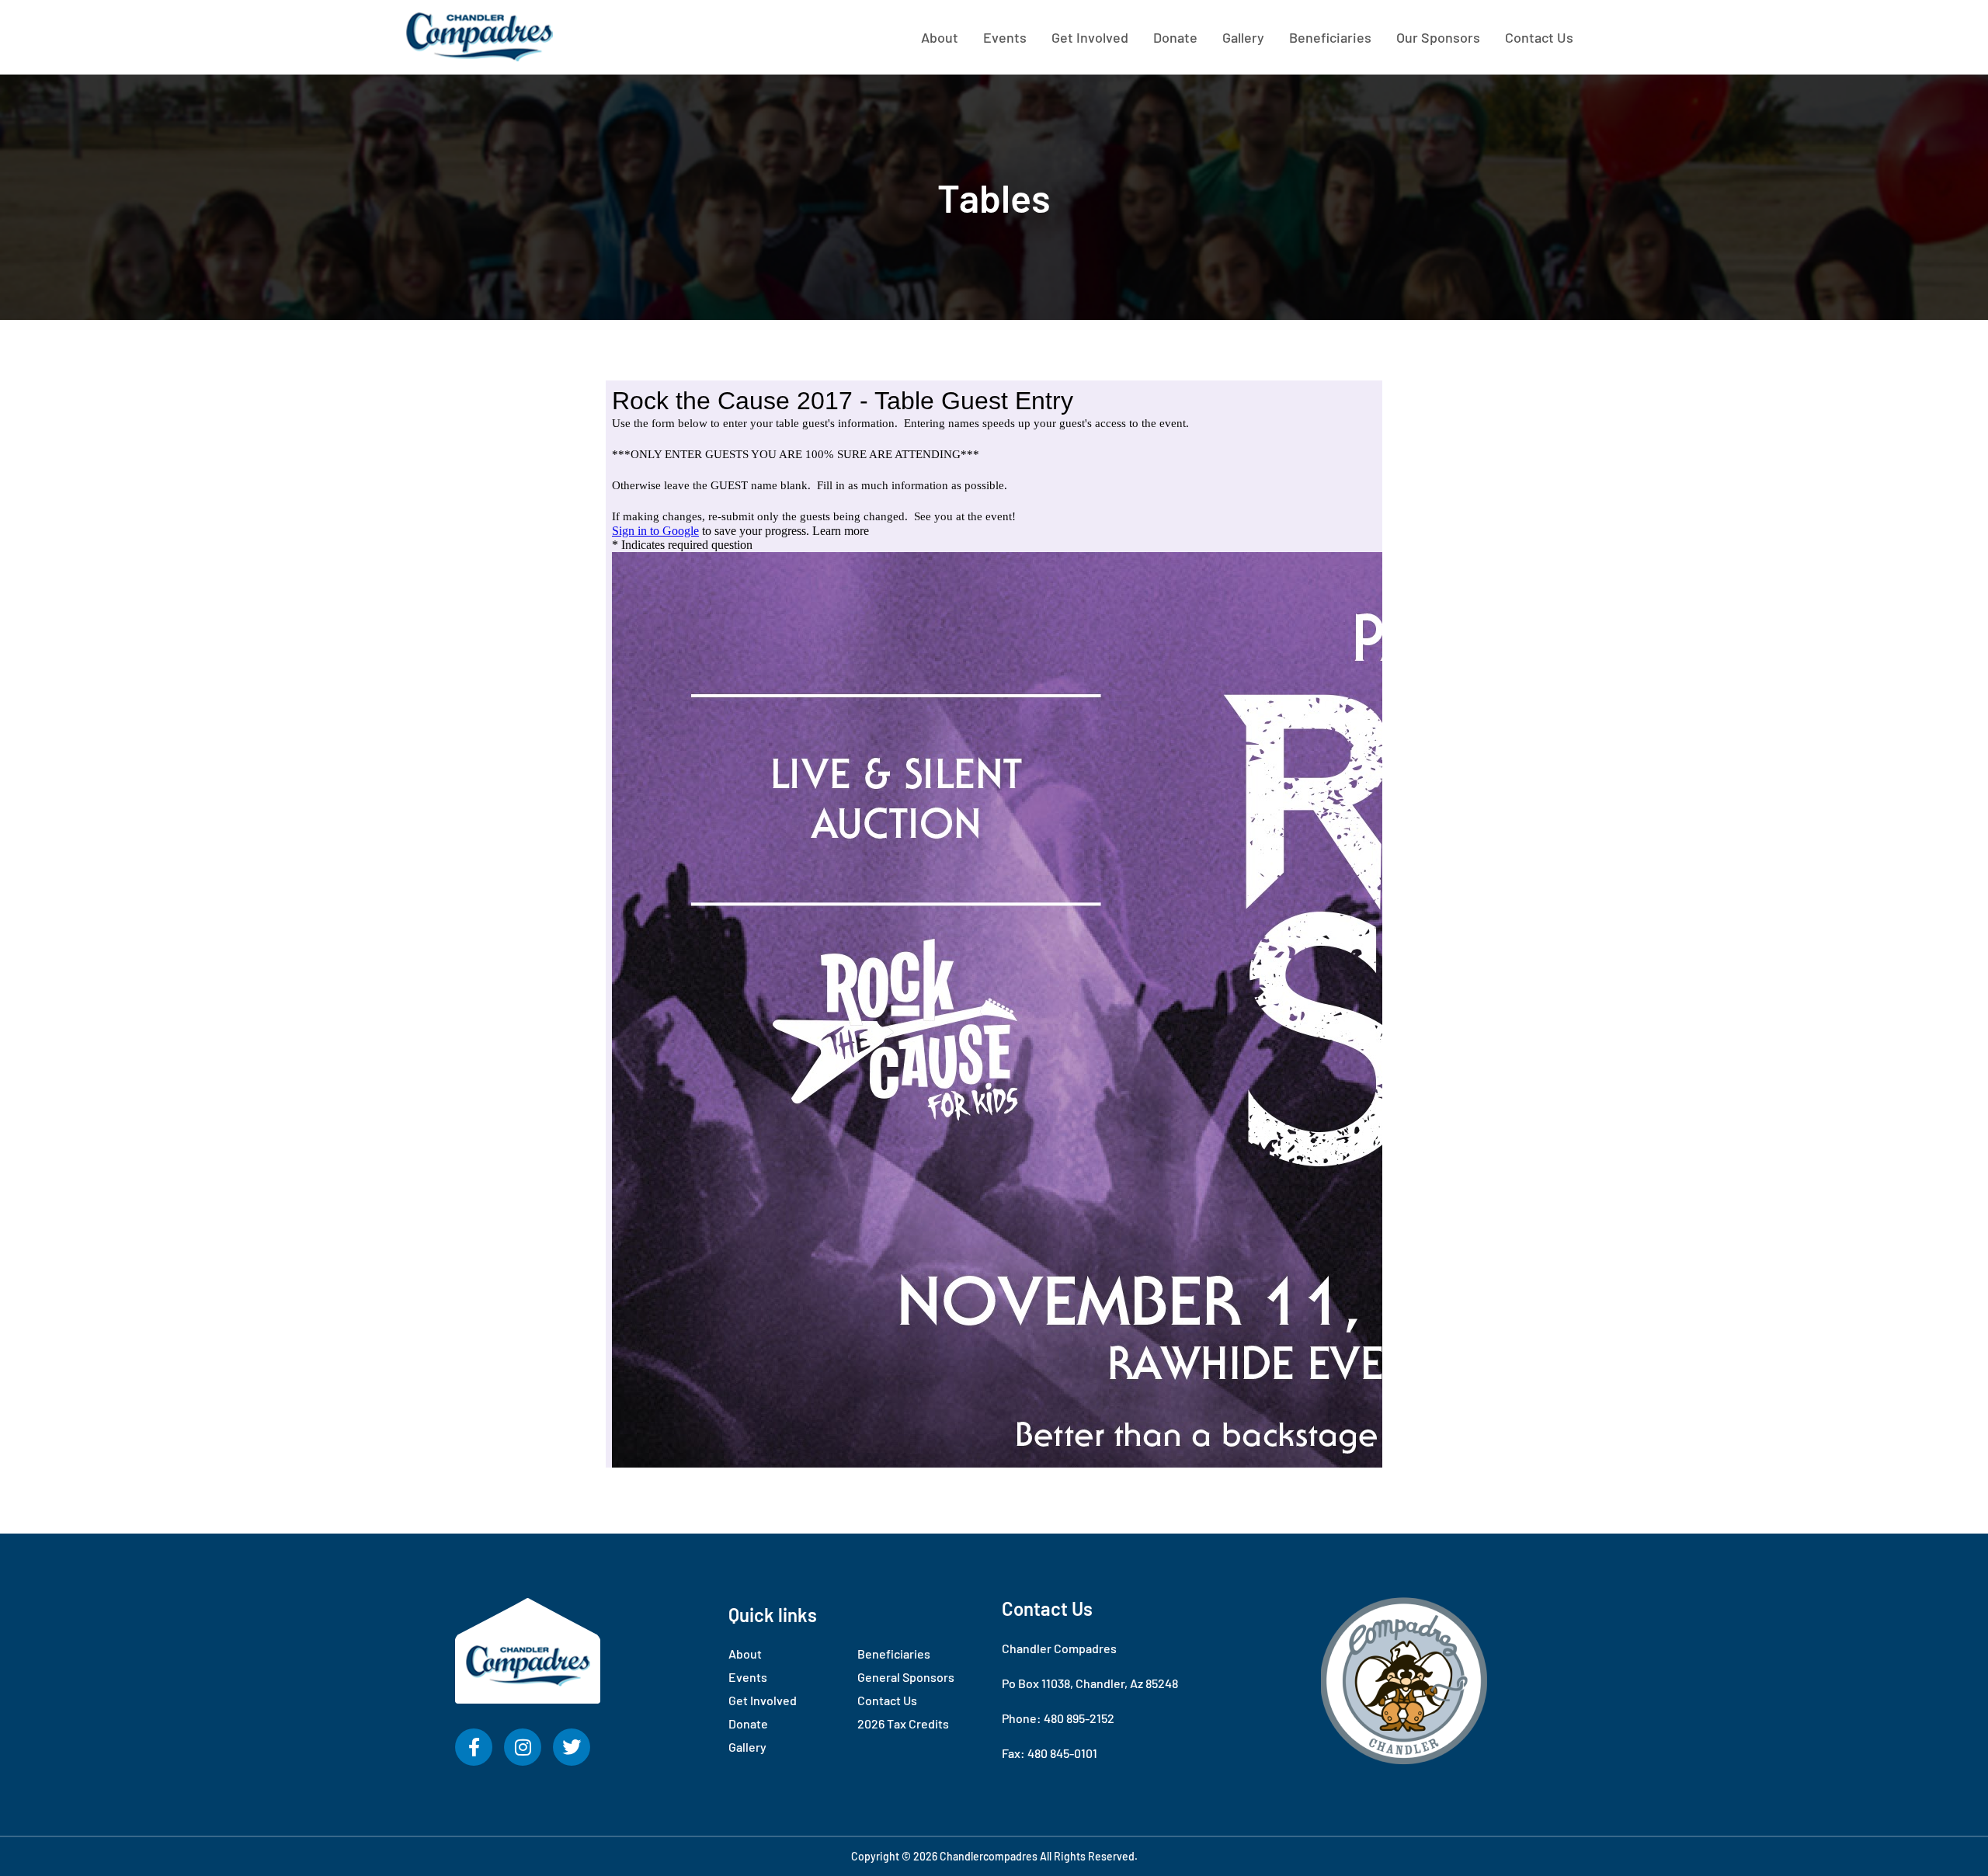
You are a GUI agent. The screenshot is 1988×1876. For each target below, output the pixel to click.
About (940, 37)
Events (1005, 37)
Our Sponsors (1438, 37)
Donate (1175, 37)
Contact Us (1539, 37)
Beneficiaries (1330, 37)
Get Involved (1090, 37)
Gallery (1243, 37)
